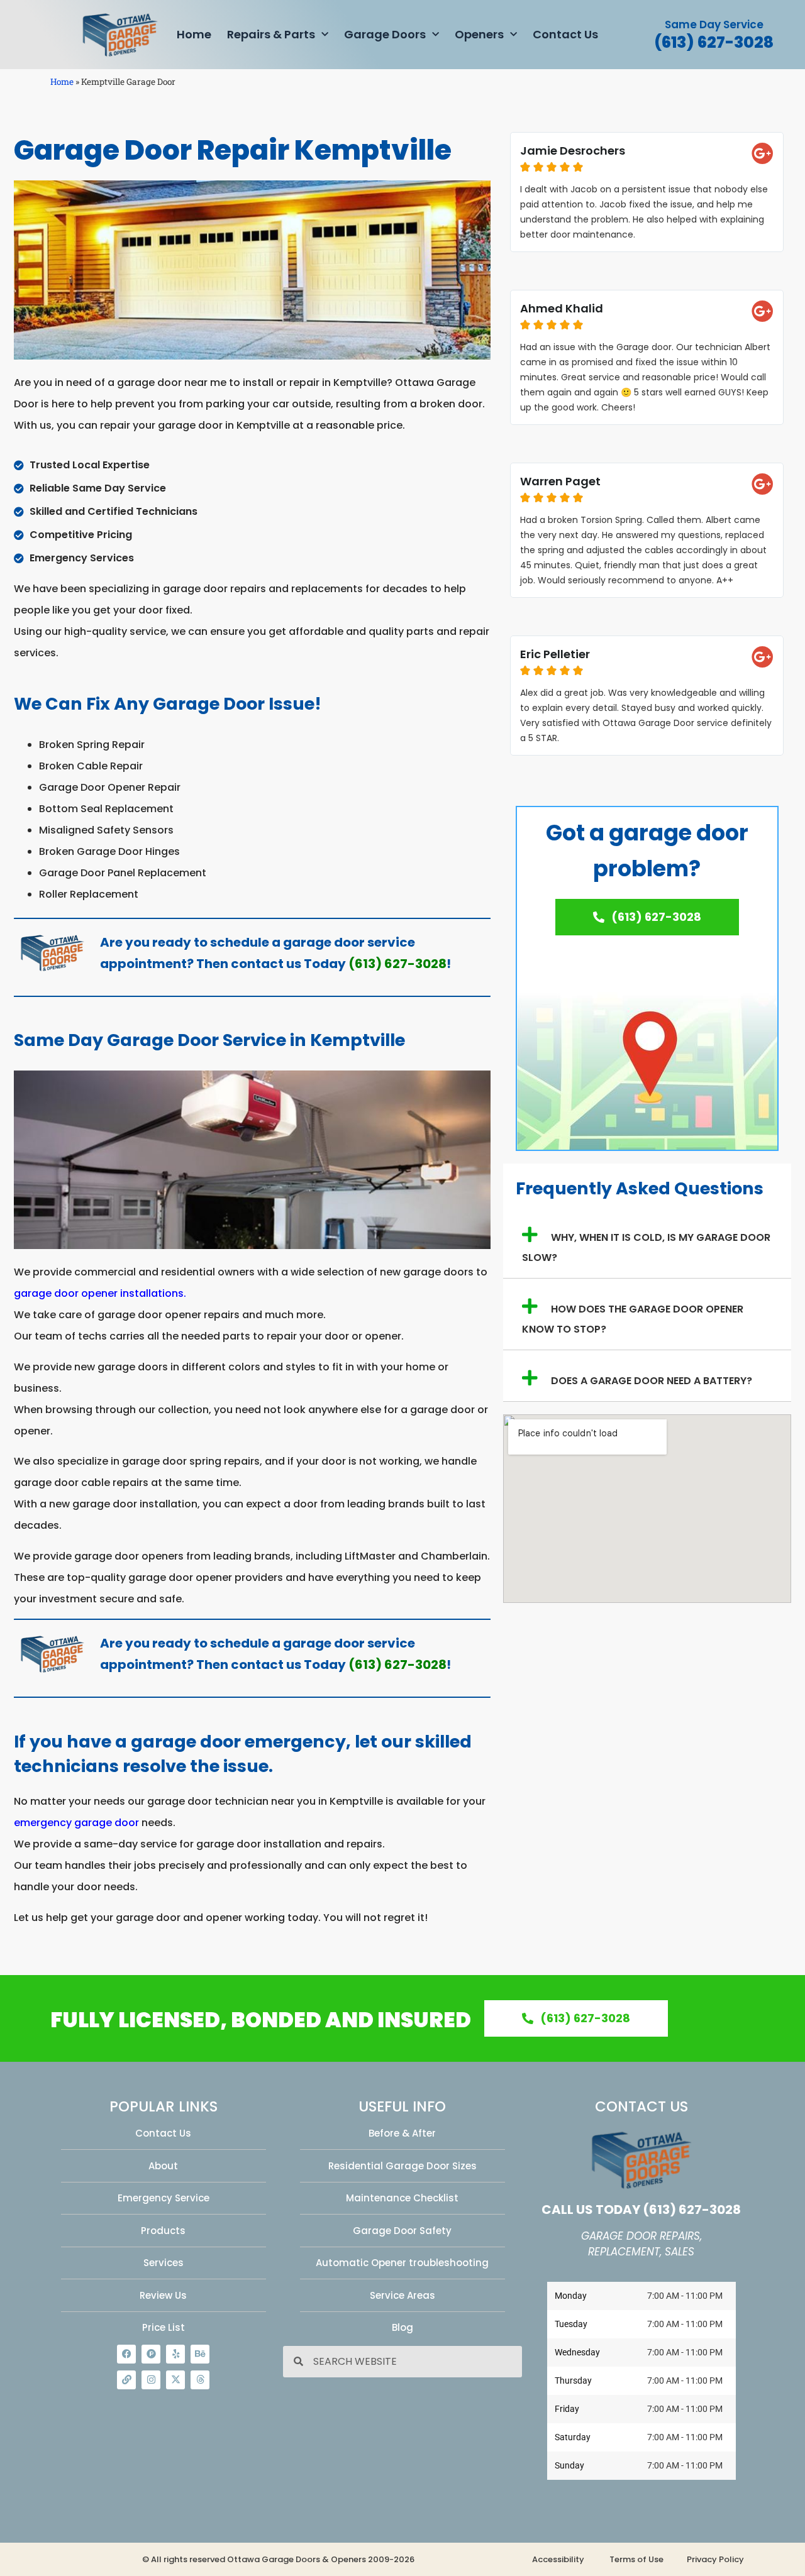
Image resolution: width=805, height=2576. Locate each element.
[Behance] (200, 2354)
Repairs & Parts (271, 34)
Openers (479, 34)
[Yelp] (175, 2354)
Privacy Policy (715, 2559)
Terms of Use (636, 2559)
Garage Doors (385, 34)
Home (194, 34)
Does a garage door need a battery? (652, 1381)
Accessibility (558, 2559)
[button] (647, 1243)
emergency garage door (76, 1823)
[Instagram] (151, 2380)
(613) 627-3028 (714, 42)
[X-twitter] (175, 2380)
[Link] (126, 2380)
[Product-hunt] (151, 2354)
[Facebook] (126, 2354)
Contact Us (565, 34)
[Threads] (200, 2380)
